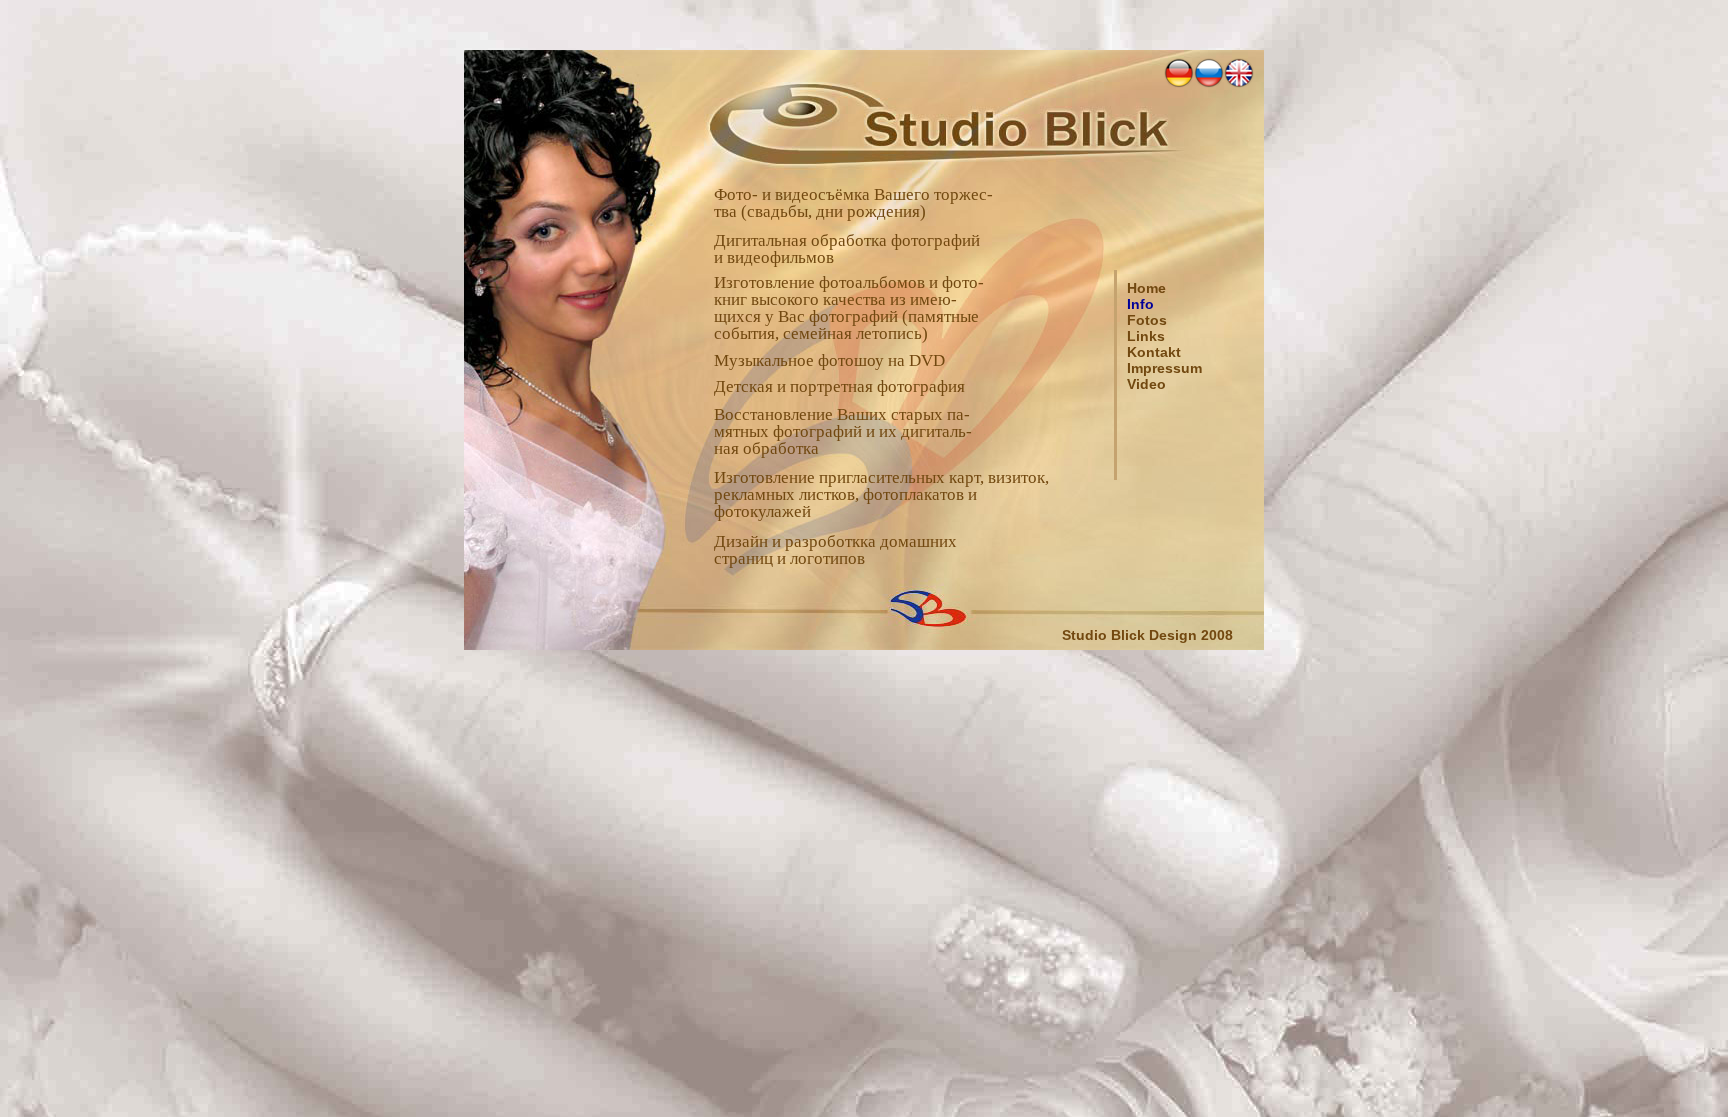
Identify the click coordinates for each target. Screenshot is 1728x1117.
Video (1146, 384)
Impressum (1164, 368)
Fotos (1147, 320)
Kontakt (1154, 352)
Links (1146, 336)
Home (1146, 288)
